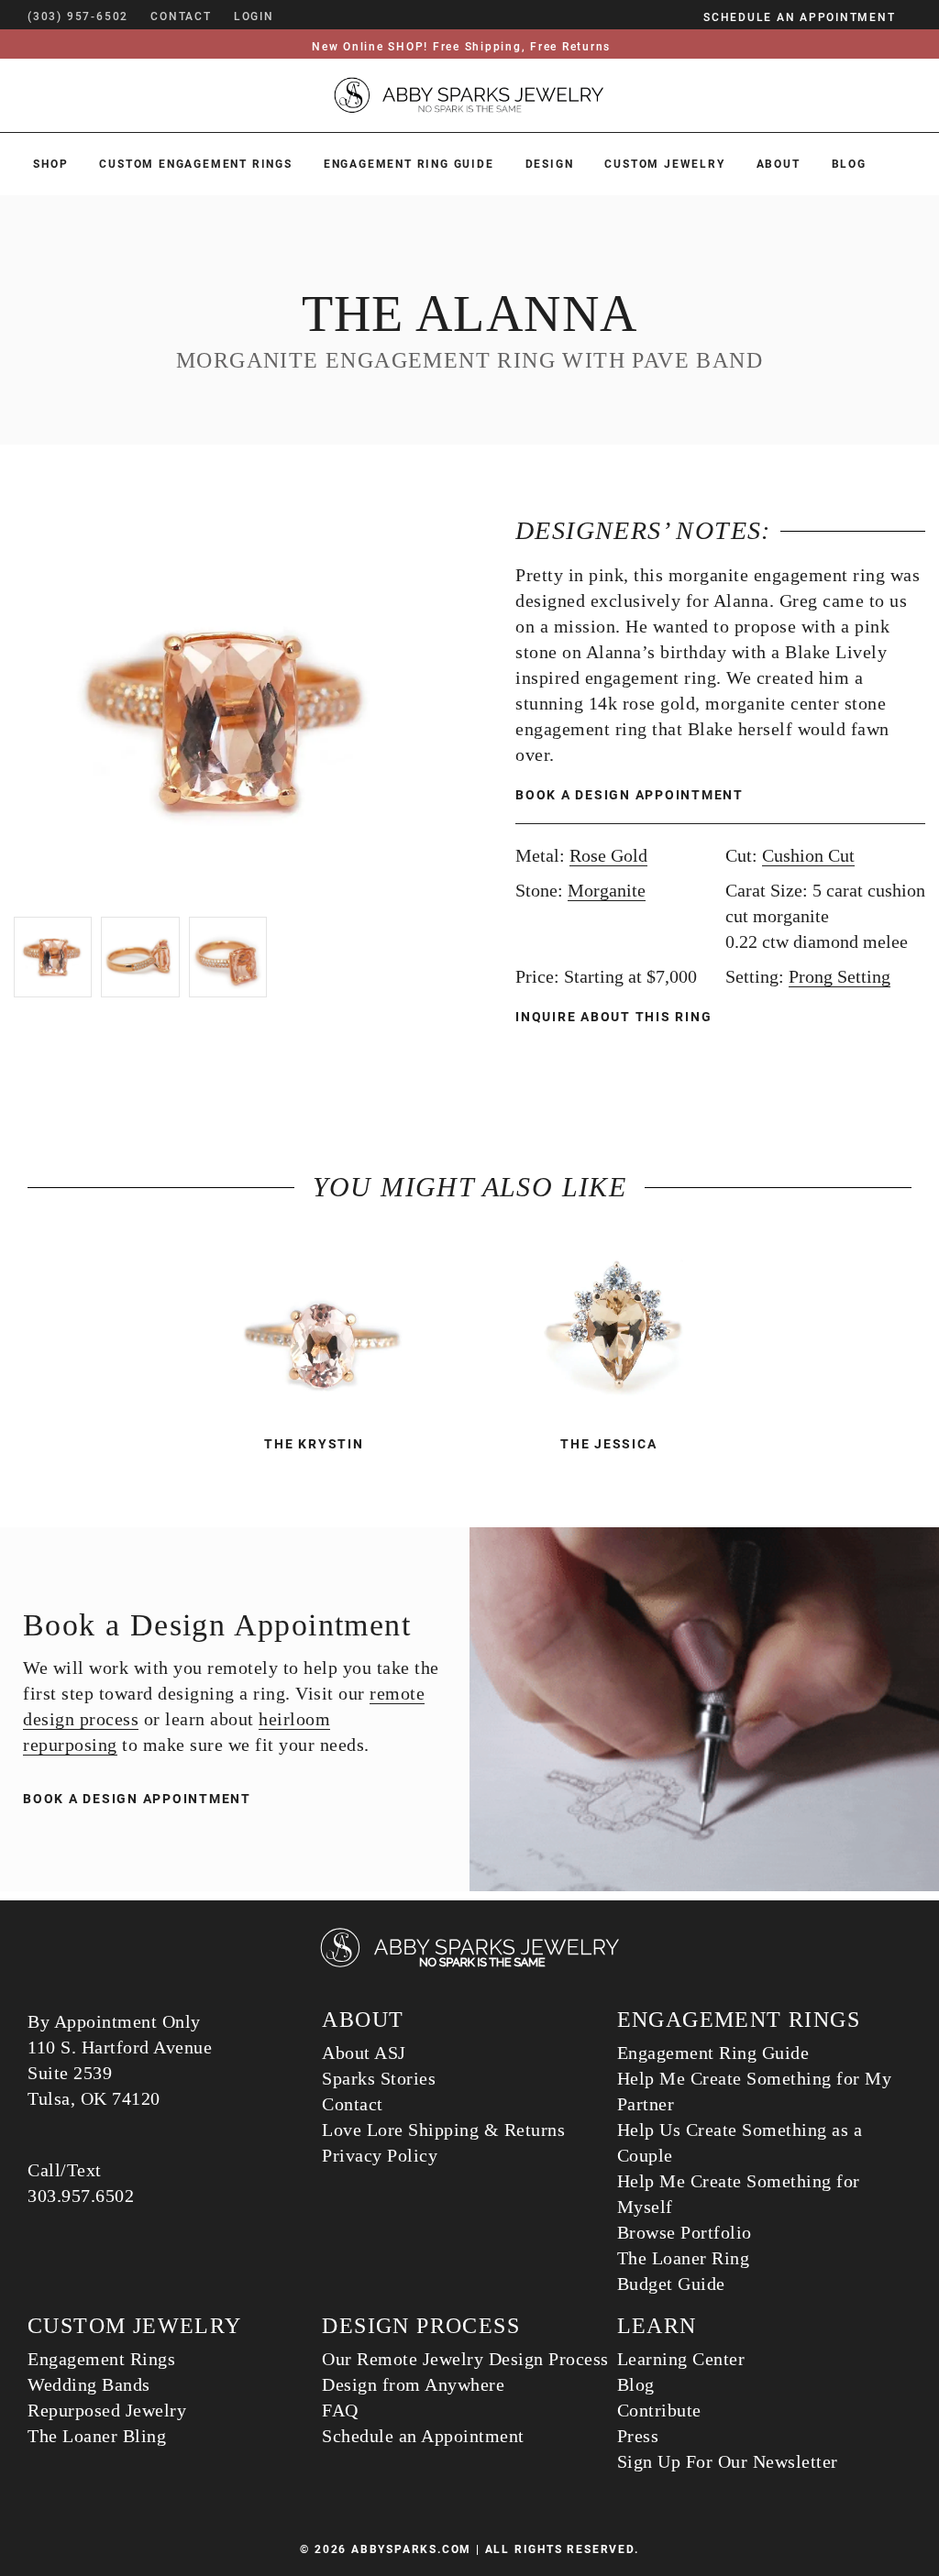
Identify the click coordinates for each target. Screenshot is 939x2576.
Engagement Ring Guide (409, 164)
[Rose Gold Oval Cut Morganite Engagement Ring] (322, 1329)
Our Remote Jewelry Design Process (465, 2359)
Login (254, 17)
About (779, 164)
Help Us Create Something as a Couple (740, 2142)
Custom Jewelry (664, 164)
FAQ (340, 2410)
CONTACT (181, 17)
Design (550, 164)
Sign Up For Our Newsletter (728, 2461)
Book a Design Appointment (630, 795)
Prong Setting (840, 976)
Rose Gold (608, 855)
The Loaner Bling (97, 2436)
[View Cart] (301, 17)
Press (638, 2436)
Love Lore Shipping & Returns (443, 2130)
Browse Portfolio (685, 2232)
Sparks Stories (379, 2078)
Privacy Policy (380, 2155)
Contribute (659, 2410)
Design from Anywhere (413, 2384)
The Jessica (608, 1444)
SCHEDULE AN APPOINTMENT (799, 17)
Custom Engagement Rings (195, 164)
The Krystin (314, 1444)
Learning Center (681, 2359)
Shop (50, 164)
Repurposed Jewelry (107, 2410)
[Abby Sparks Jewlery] (469, 1964)
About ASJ (364, 2053)
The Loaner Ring (684, 2258)
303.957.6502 (81, 2196)
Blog (849, 164)
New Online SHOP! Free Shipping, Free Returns (461, 47)
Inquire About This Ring (616, 1017)
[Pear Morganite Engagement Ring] (617, 1329)
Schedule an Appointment (423, 2436)
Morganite (607, 890)
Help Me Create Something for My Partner (755, 2091)
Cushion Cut (808, 855)
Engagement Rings (101, 2359)
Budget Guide (671, 2284)
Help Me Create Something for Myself (739, 2194)
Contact (353, 2104)
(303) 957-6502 (78, 17)
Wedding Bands (89, 2384)
